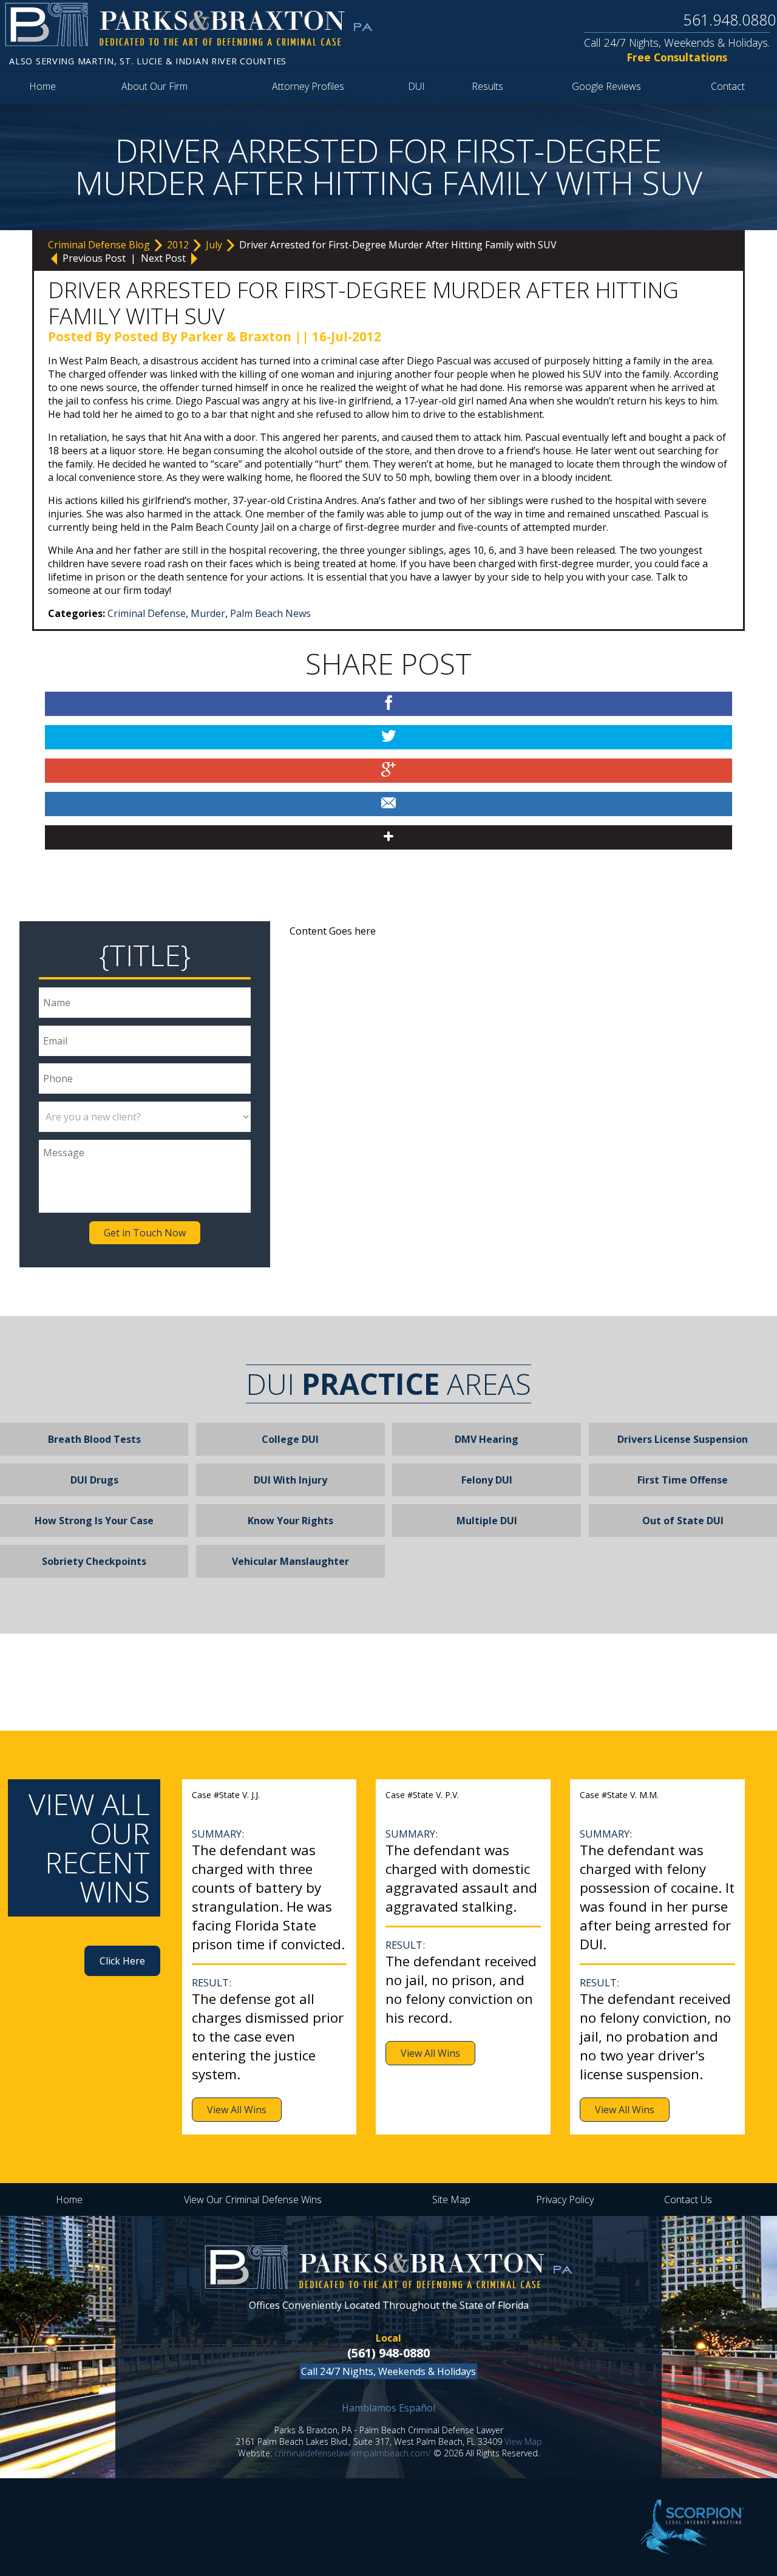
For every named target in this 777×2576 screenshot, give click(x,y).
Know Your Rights (290, 1521)
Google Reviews (606, 86)
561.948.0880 (730, 19)
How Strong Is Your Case (94, 1521)
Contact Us (688, 2199)
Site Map (451, 2199)
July (215, 245)
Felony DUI (487, 1480)
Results (487, 86)
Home (42, 86)
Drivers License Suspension (683, 1439)
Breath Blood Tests (94, 1439)
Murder (208, 613)
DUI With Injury (290, 1480)
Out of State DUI (683, 1521)
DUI (416, 86)
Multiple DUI (487, 1521)
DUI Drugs (94, 1480)
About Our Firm (154, 86)
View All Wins (237, 2110)
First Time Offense (683, 1480)
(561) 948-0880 (388, 2353)
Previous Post (94, 258)
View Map (523, 2441)
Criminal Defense (147, 613)
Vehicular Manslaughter (290, 1561)
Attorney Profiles (308, 86)
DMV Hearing (487, 1439)
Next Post (165, 258)
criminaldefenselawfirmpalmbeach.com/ (353, 2453)
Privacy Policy (565, 2199)
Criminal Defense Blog (100, 245)
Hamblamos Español (388, 2408)
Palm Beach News (270, 613)
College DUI (290, 1439)
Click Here (122, 1961)
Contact (728, 86)
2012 (179, 245)
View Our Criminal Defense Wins (253, 2199)
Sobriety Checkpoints (94, 1561)
